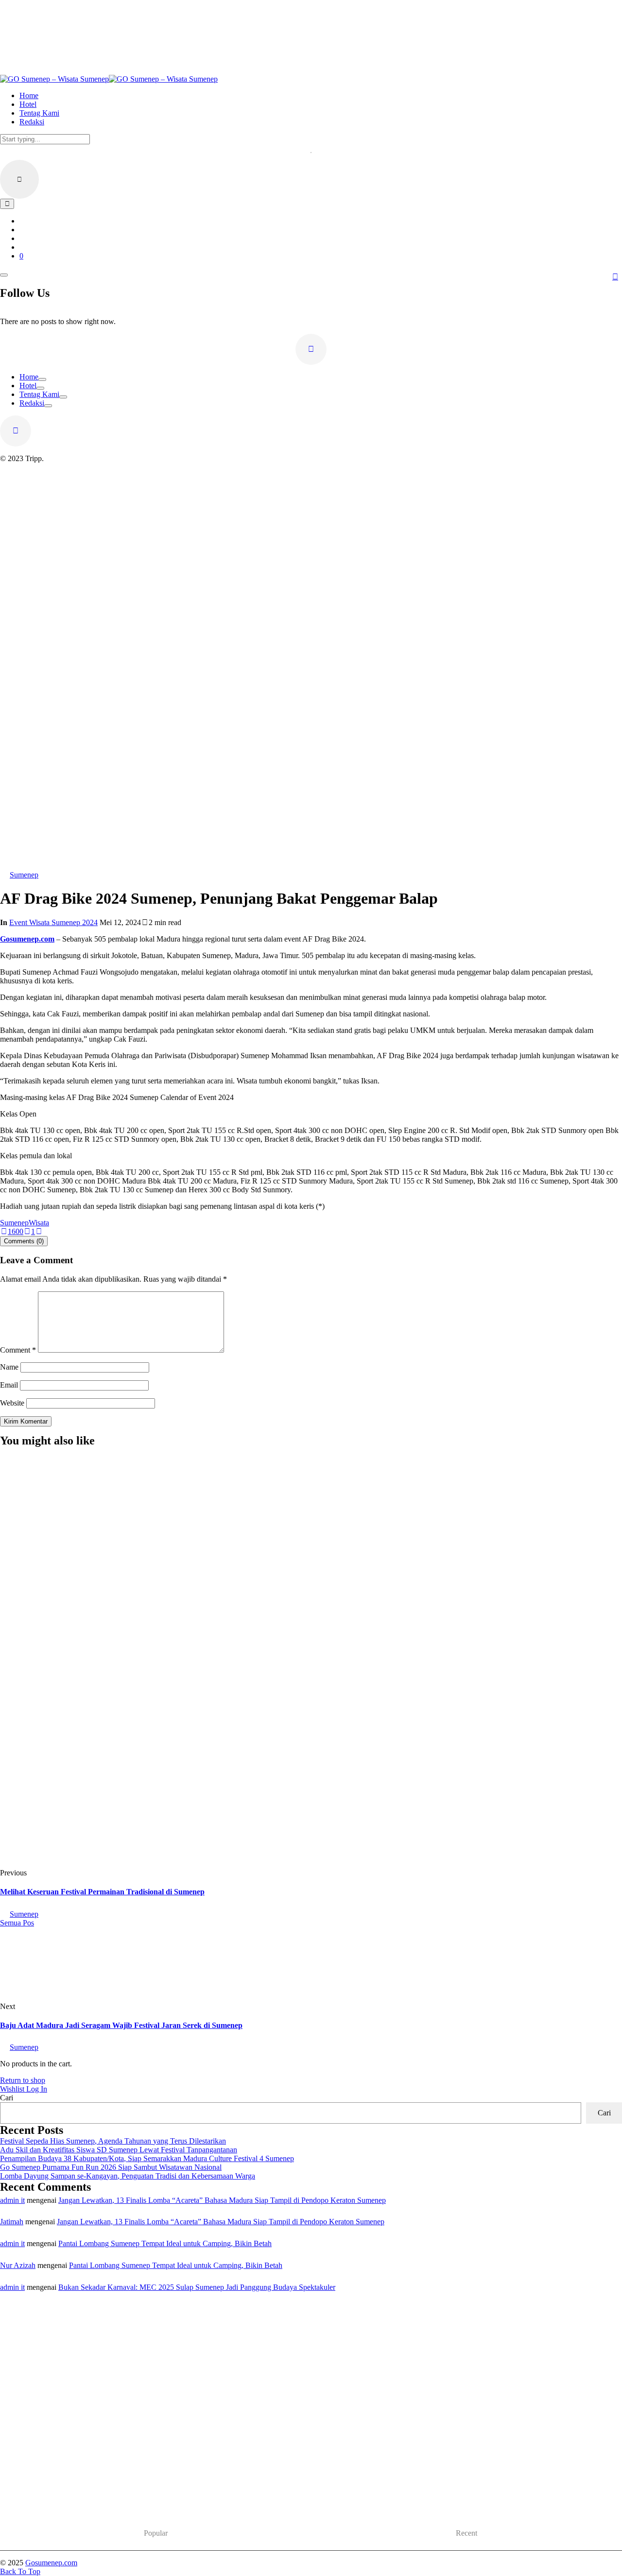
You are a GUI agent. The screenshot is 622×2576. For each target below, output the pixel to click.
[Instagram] (311, 349)
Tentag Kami (39, 394)
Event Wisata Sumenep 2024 (53, 922)
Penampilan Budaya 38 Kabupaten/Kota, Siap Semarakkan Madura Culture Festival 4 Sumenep (147, 2158)
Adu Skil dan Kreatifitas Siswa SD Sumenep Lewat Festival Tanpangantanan (119, 2150)
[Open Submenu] (42, 379)
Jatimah (12, 2222)
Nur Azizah (18, 2265)
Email (9, 1385)
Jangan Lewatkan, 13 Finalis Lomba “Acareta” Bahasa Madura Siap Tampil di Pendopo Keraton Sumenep (222, 2200)
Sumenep (14, 1223)
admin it (12, 2200)
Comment (18, 1350)
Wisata (39, 1223)
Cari (7, 2098)
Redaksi (32, 403)
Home (29, 377)
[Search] (7, 204)
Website (12, 1403)
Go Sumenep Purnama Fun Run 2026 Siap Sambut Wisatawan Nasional (111, 2167)
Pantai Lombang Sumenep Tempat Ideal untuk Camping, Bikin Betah (165, 2243)
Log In (37, 2089)
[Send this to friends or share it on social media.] (39, 1231)
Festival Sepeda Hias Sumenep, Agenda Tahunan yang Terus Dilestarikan (162, 1772)
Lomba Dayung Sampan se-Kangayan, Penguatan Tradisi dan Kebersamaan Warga (128, 2176)
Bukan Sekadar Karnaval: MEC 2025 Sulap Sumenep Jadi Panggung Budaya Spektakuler (197, 2287)
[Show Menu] (4, 275)
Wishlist (13, 2089)
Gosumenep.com (27, 939)
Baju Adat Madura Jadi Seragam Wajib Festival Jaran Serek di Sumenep (121, 2025)
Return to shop (23, 2080)
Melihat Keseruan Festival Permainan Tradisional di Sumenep (102, 1892)
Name (9, 1367)
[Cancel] (19, 179)
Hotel (28, 386)
